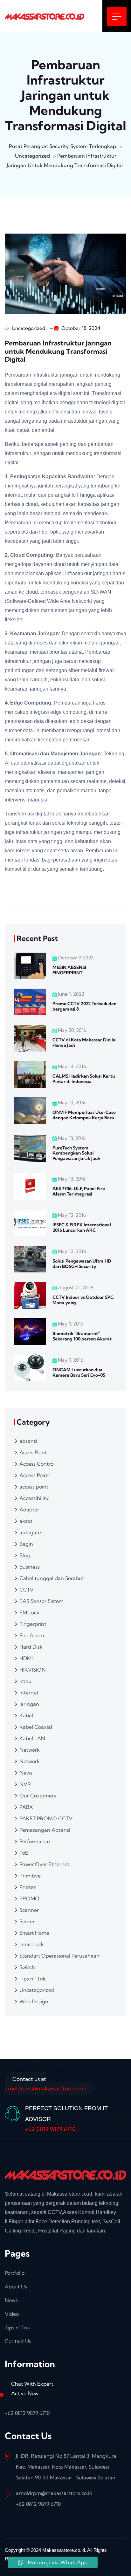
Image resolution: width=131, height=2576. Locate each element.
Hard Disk (31, 1647)
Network (30, 1750)
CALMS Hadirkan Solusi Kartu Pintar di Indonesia (84, 1079)
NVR (25, 1784)
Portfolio (15, 2273)
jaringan (29, 1704)
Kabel (26, 1715)
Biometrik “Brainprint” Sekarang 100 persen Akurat (82, 1336)
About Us (16, 2286)
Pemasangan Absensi (45, 1830)
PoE (24, 1853)
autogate (30, 1532)
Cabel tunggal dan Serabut (52, 1578)
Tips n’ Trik (17, 2327)
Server (27, 1921)
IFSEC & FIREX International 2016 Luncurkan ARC (82, 1227)
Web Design (34, 2001)
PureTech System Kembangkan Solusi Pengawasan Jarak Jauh (76, 1153)
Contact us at (46, 2084)
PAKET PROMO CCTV (46, 1818)
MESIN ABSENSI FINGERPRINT (69, 970)
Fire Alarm (32, 1635)
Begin (26, 1544)
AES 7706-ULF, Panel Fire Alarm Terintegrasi (79, 1191)
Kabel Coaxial (36, 1727)
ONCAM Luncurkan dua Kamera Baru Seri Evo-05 (79, 1372)
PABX (26, 1807)
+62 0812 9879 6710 (50, 2129)
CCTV (27, 1590)
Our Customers (38, 1796)
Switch (27, 1967)
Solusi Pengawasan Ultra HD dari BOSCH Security (82, 1264)
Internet (29, 1693)
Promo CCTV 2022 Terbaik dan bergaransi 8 (84, 1006)
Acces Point (33, 1452)
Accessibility (34, 1498)
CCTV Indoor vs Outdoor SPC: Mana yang (83, 1300)
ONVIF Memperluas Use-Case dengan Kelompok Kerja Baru (84, 1115)
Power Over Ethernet (44, 1864)
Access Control (37, 1464)
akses (26, 1521)
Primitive (30, 1876)
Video (12, 2314)
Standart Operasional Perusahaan (59, 1956)
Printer (28, 1887)
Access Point (34, 1475)
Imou (25, 1681)
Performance (35, 1841)
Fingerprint (33, 1624)
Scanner (29, 1910)
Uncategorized (28, 328)
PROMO (29, 1898)
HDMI (26, 1658)
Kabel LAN (32, 1738)
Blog (25, 1555)
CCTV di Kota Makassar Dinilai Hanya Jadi (85, 1043)
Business (30, 1567)
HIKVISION (33, 1670)
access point (34, 1487)
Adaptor (29, 1509)
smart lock (32, 1944)
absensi (28, 1441)
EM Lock (29, 1612)
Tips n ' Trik (33, 1979)
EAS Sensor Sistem (41, 1601)
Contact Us (18, 2341)
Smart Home (34, 1933)
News (26, 1773)
